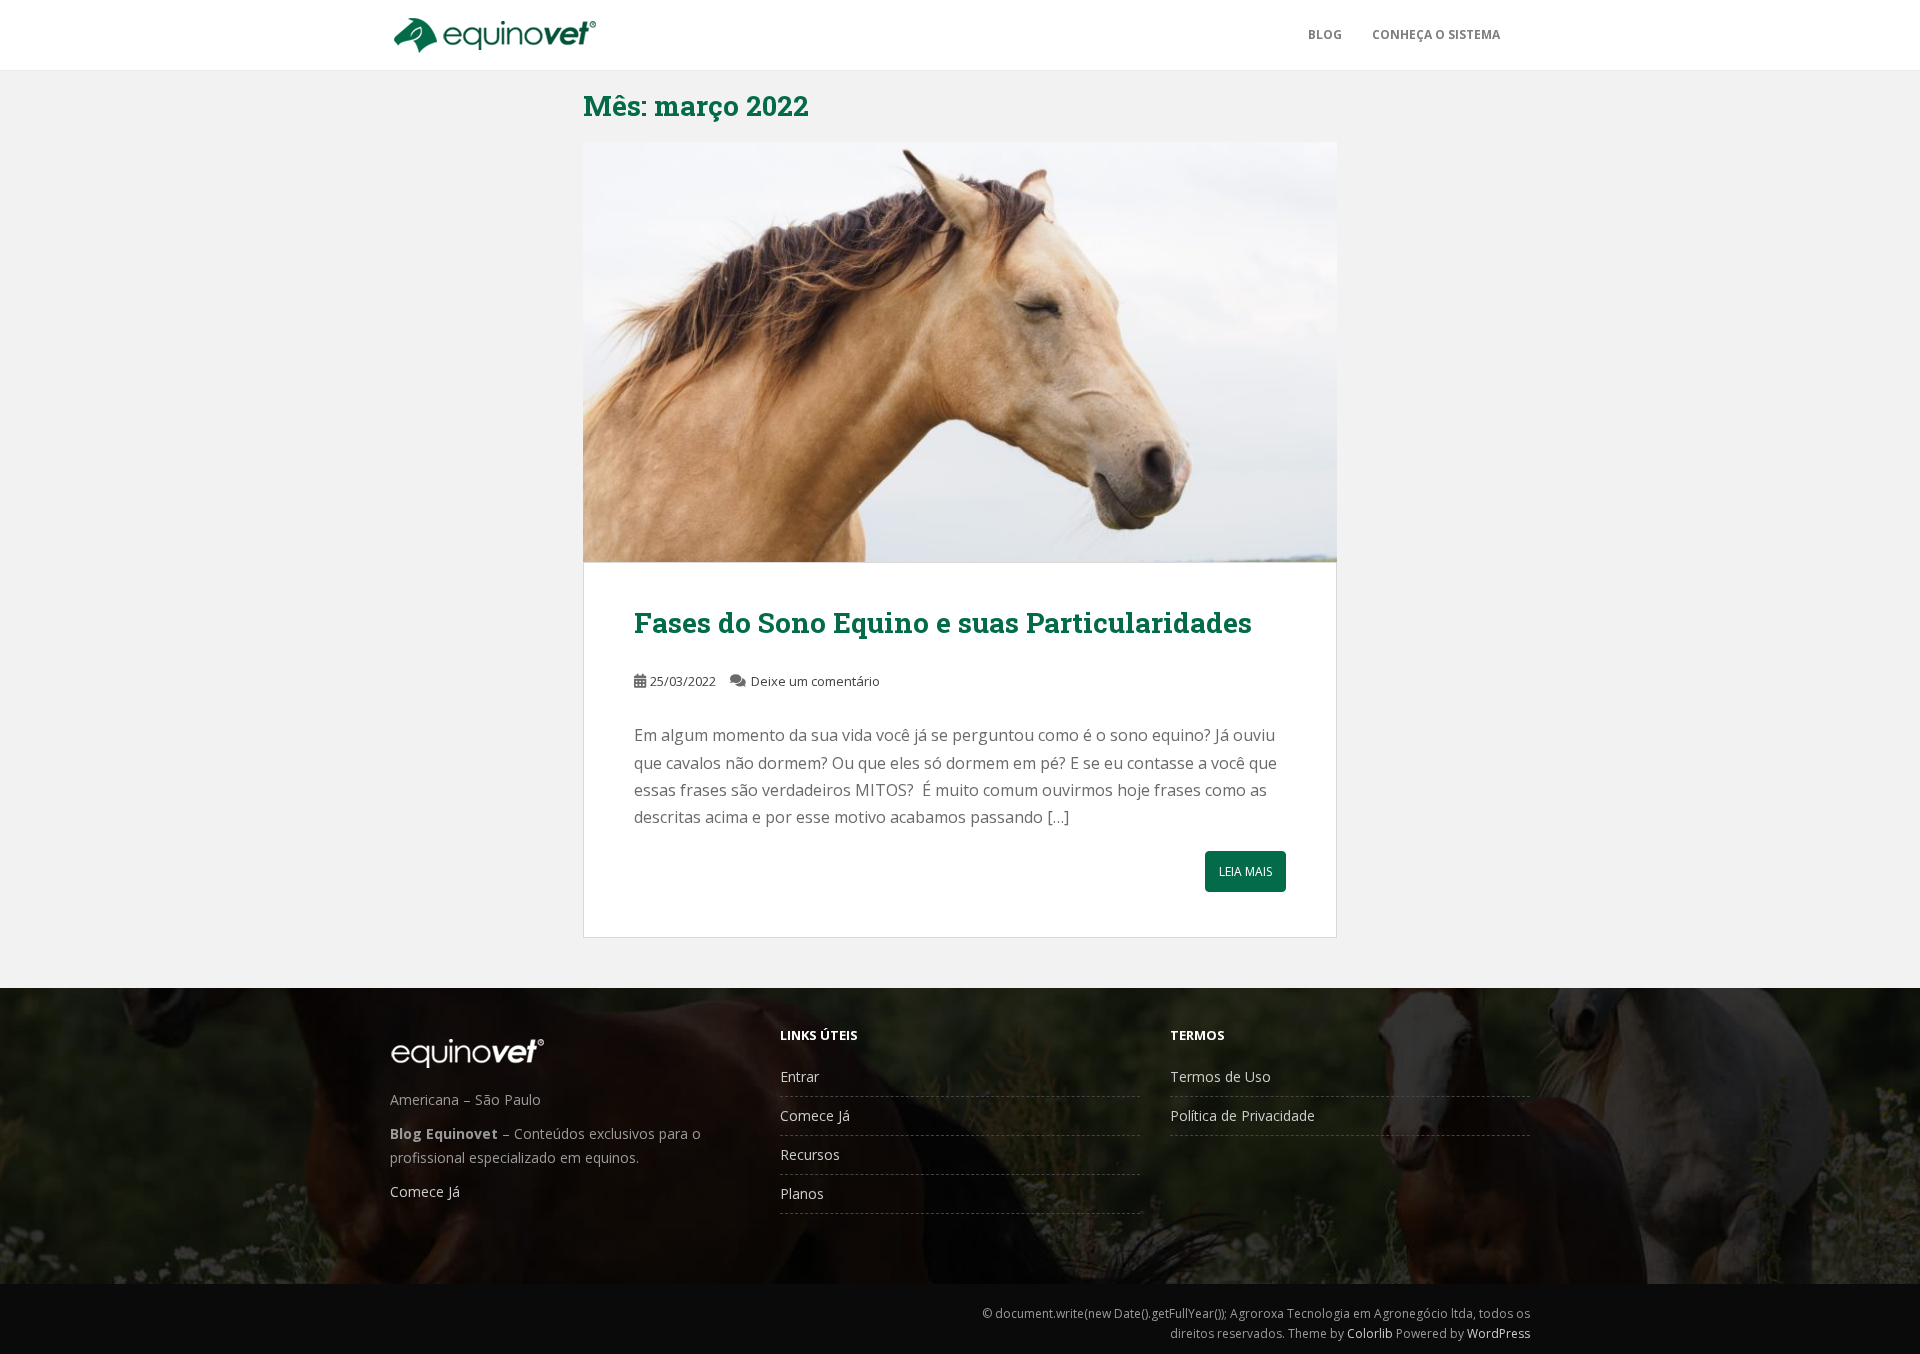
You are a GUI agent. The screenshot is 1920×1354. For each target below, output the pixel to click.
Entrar (799, 1076)
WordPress (1498, 1333)
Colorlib (1370, 1333)
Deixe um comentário (815, 681)
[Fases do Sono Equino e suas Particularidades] (960, 352)
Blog (1325, 34)
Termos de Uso (1220, 1076)
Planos (802, 1193)
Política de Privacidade (1242, 1115)
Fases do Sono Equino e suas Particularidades (943, 622)
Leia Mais (1245, 871)
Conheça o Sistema (1436, 34)
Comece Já (425, 1191)
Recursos (810, 1154)
